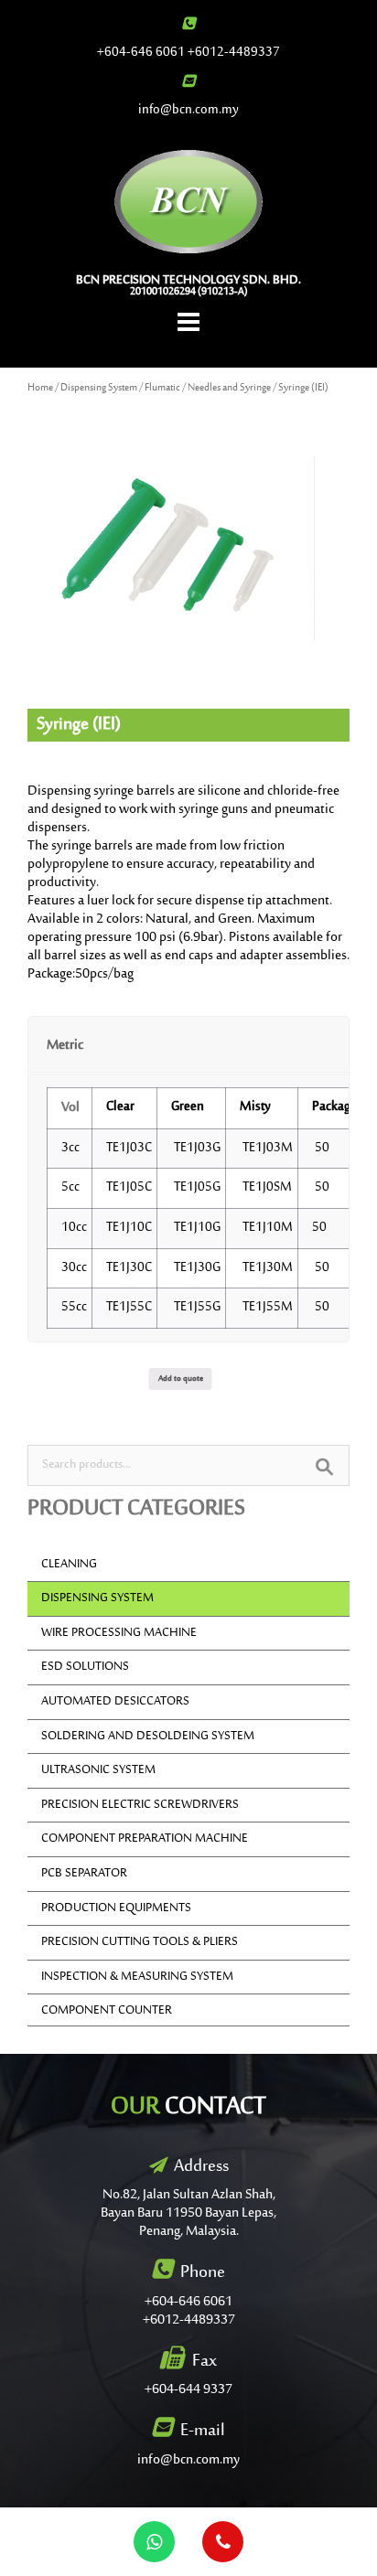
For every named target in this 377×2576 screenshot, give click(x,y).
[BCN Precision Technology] (189, 201)
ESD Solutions (85, 1667)
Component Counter (107, 2011)
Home (40, 388)
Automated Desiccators (115, 1702)
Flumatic (162, 388)
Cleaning (69, 1565)
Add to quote (181, 1379)
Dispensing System (99, 388)
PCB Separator (84, 1874)
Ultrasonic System (98, 1770)
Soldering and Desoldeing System (148, 1737)
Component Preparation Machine (145, 1839)
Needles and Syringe (229, 388)
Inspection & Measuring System (137, 1977)
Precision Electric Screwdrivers (140, 1805)
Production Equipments (116, 1908)
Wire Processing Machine (119, 1633)
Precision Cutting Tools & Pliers (140, 1942)
